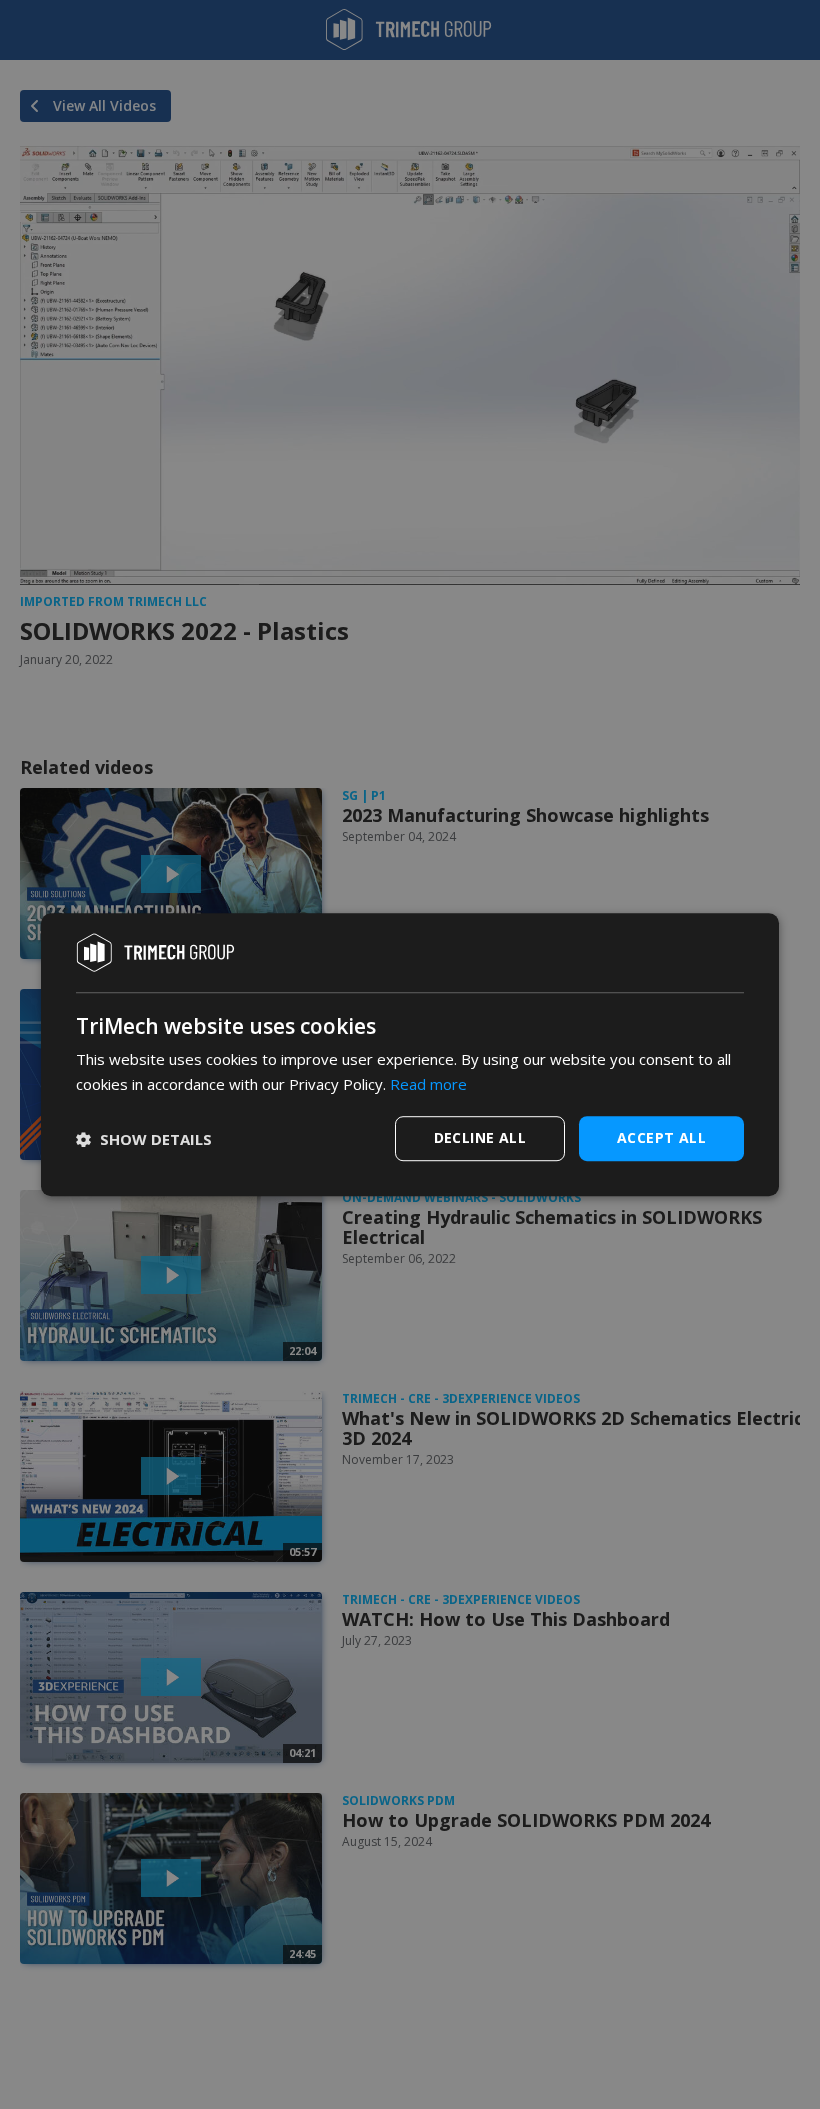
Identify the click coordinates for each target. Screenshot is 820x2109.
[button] (144, 1139)
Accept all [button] (661, 1137)
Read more (428, 1084)
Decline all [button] (480, 1137)
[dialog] (410, 1055)
